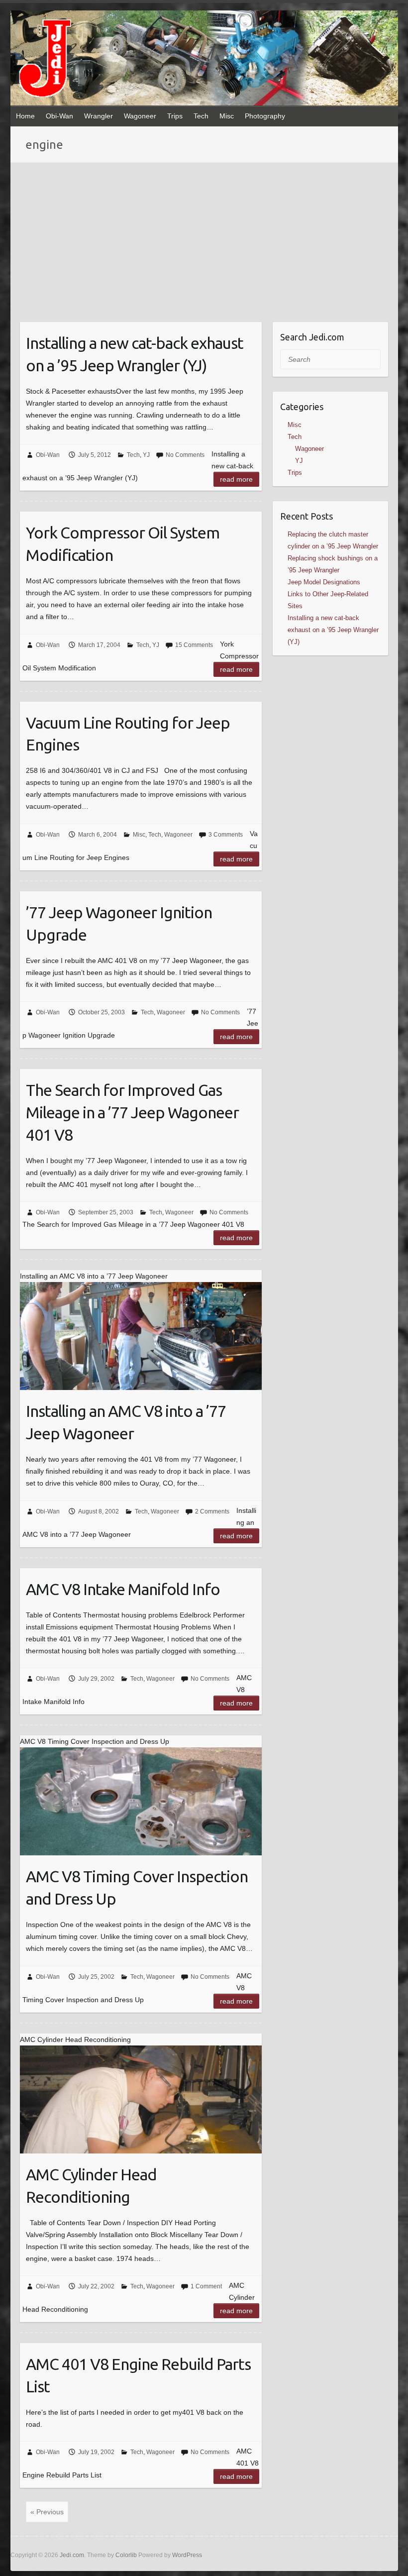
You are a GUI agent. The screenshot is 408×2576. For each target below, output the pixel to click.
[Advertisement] (204, 237)
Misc (227, 116)
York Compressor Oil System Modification (123, 544)
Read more (236, 479)
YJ (146, 455)
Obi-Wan (59, 116)
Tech (201, 116)
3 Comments (226, 835)
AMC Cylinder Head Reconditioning (91, 2186)
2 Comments (212, 1511)
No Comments (185, 455)
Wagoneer (140, 116)
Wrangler (99, 116)
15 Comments (194, 645)
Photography (265, 116)
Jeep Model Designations (324, 582)
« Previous (47, 2512)
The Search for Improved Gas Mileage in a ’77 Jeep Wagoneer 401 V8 (132, 1112)
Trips (175, 116)
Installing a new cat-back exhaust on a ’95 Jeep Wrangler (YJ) (135, 354)
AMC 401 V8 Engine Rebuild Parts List (138, 2375)
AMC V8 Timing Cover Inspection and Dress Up (137, 1887)
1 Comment (206, 2286)
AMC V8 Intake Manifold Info (123, 1589)
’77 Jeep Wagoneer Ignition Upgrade (119, 923)
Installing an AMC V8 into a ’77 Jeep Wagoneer (126, 1422)
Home (25, 116)
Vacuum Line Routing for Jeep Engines (128, 734)
